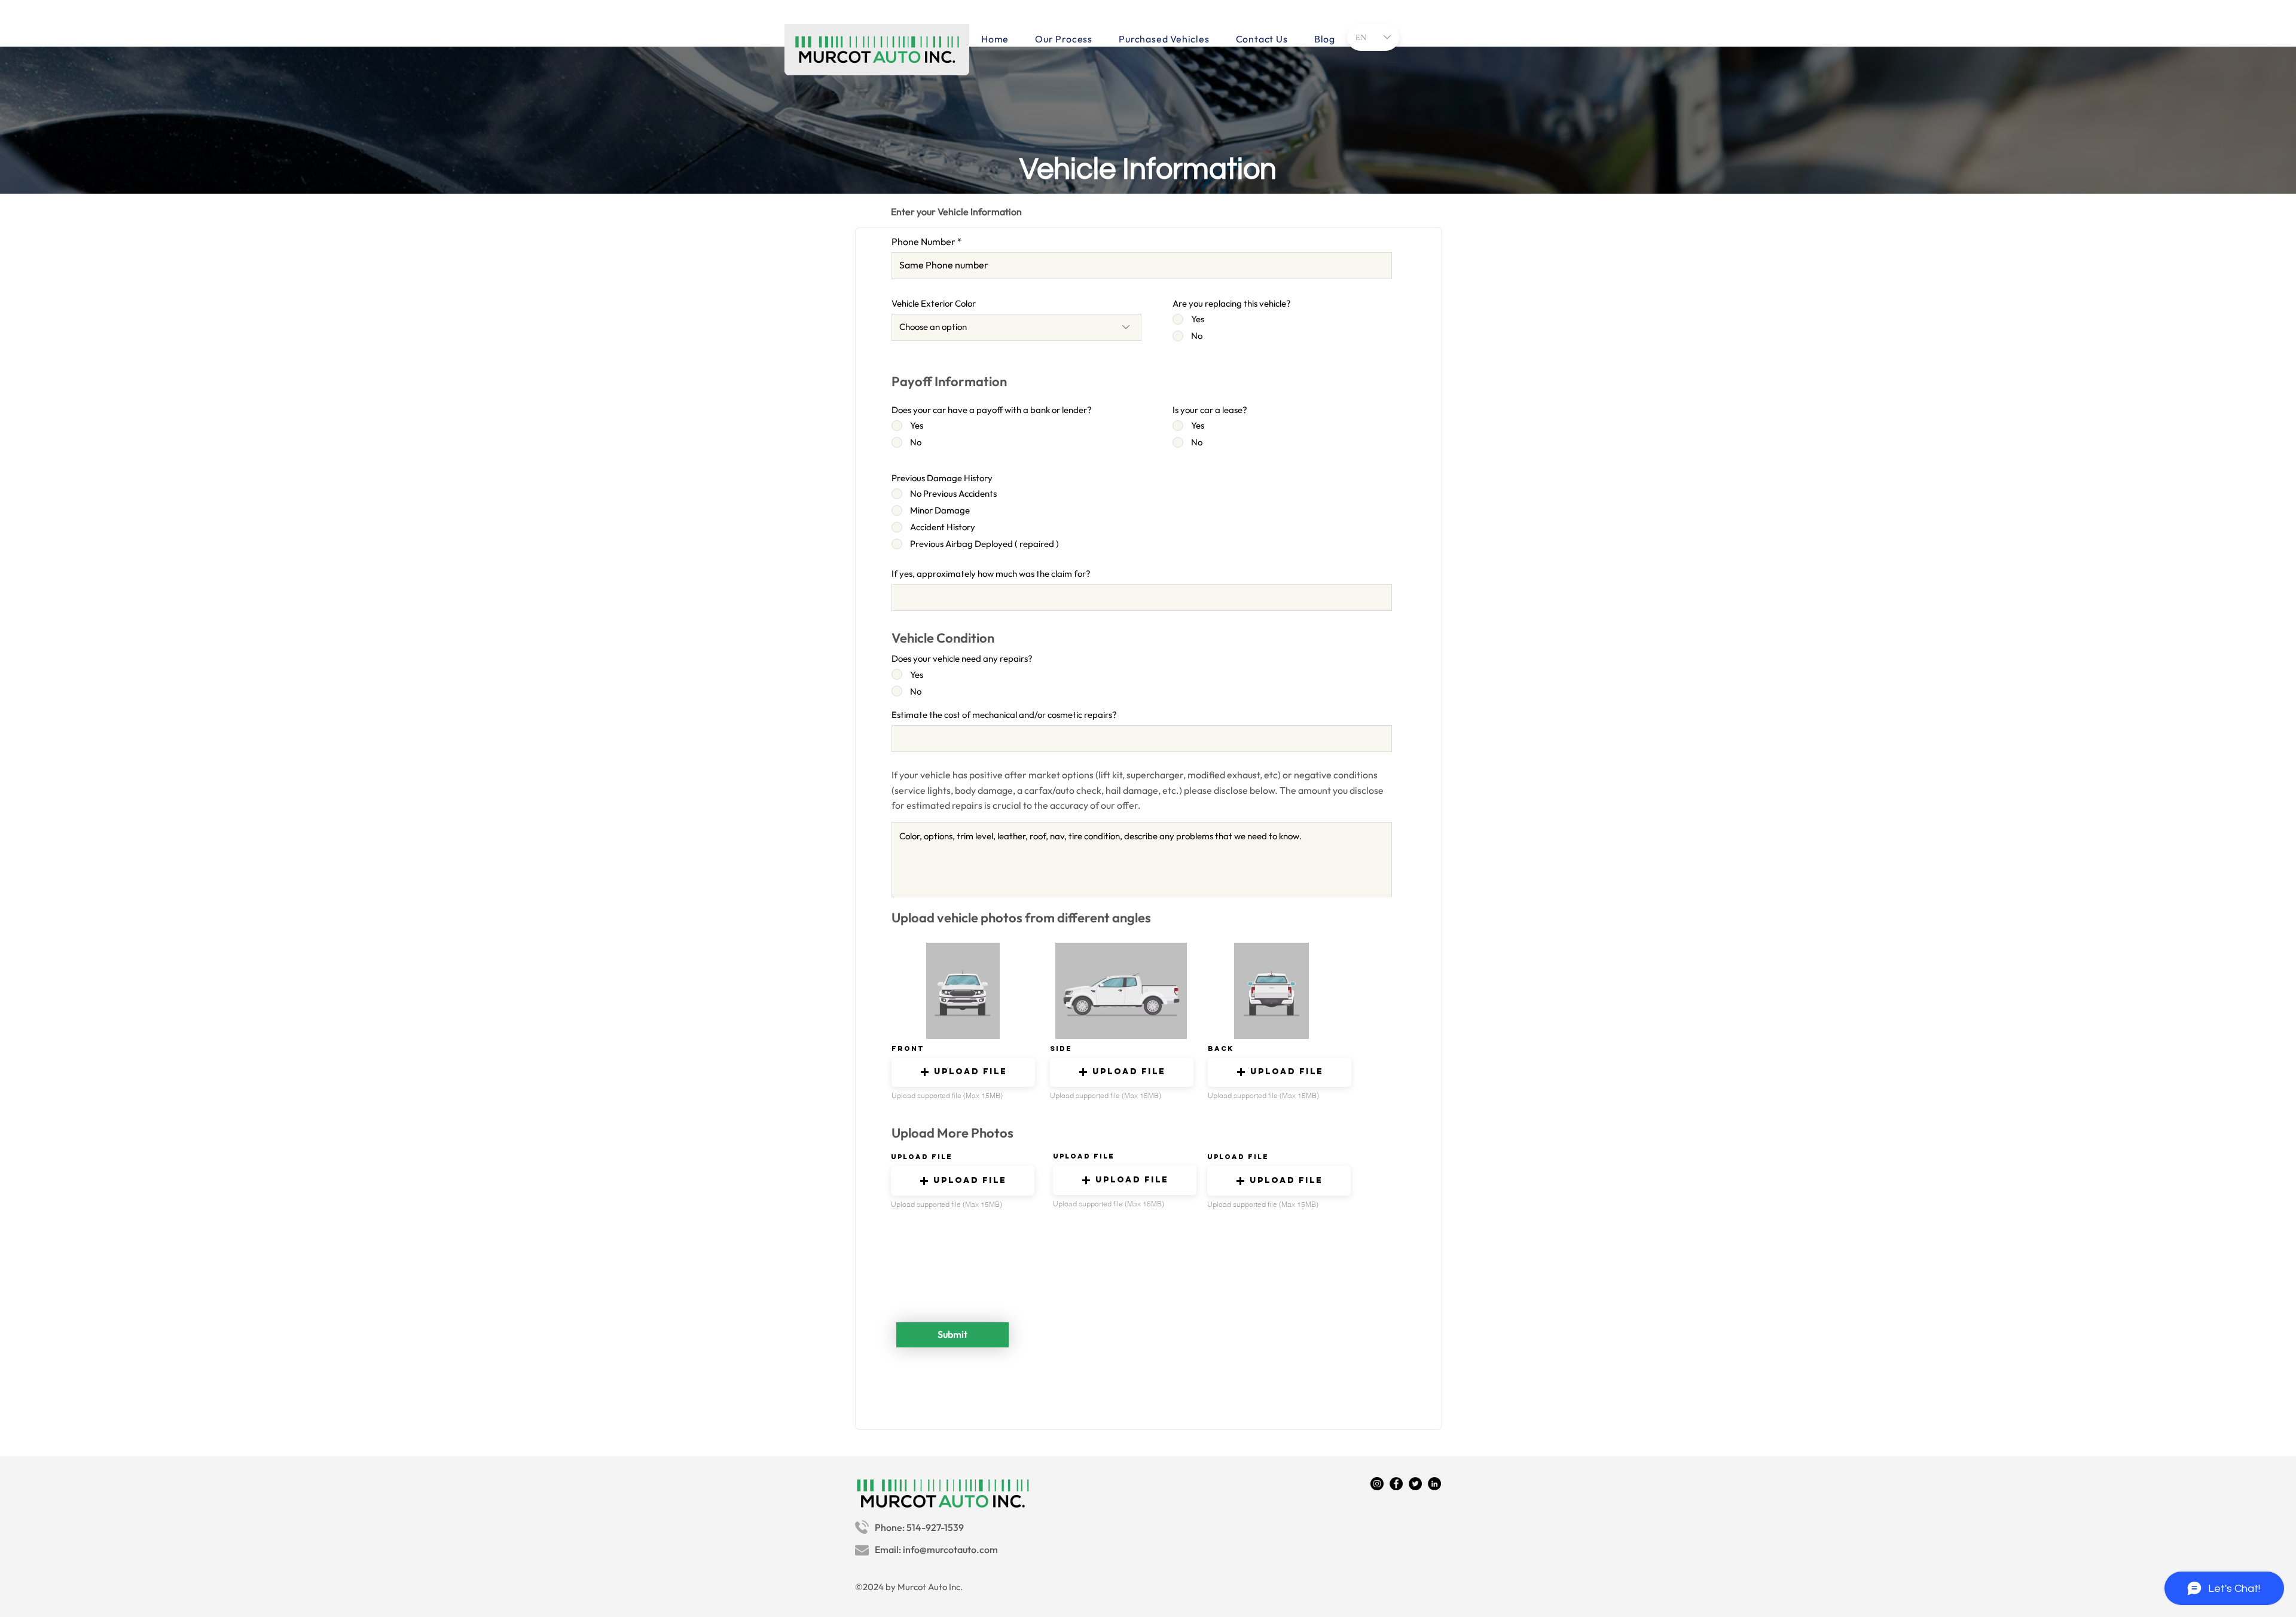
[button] (963, 1072)
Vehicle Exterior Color (934, 303)
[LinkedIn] (1434, 1484)
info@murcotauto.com (950, 1549)
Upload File (922, 1157)
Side (1061, 1049)
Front (908, 1049)
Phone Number (923, 242)
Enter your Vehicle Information (956, 212)
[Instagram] (1377, 1484)
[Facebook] (1396, 1484)
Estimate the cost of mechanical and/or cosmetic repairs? (1004, 715)
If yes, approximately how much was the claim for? (991, 574)
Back (1221, 1049)
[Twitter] (1415, 1484)
